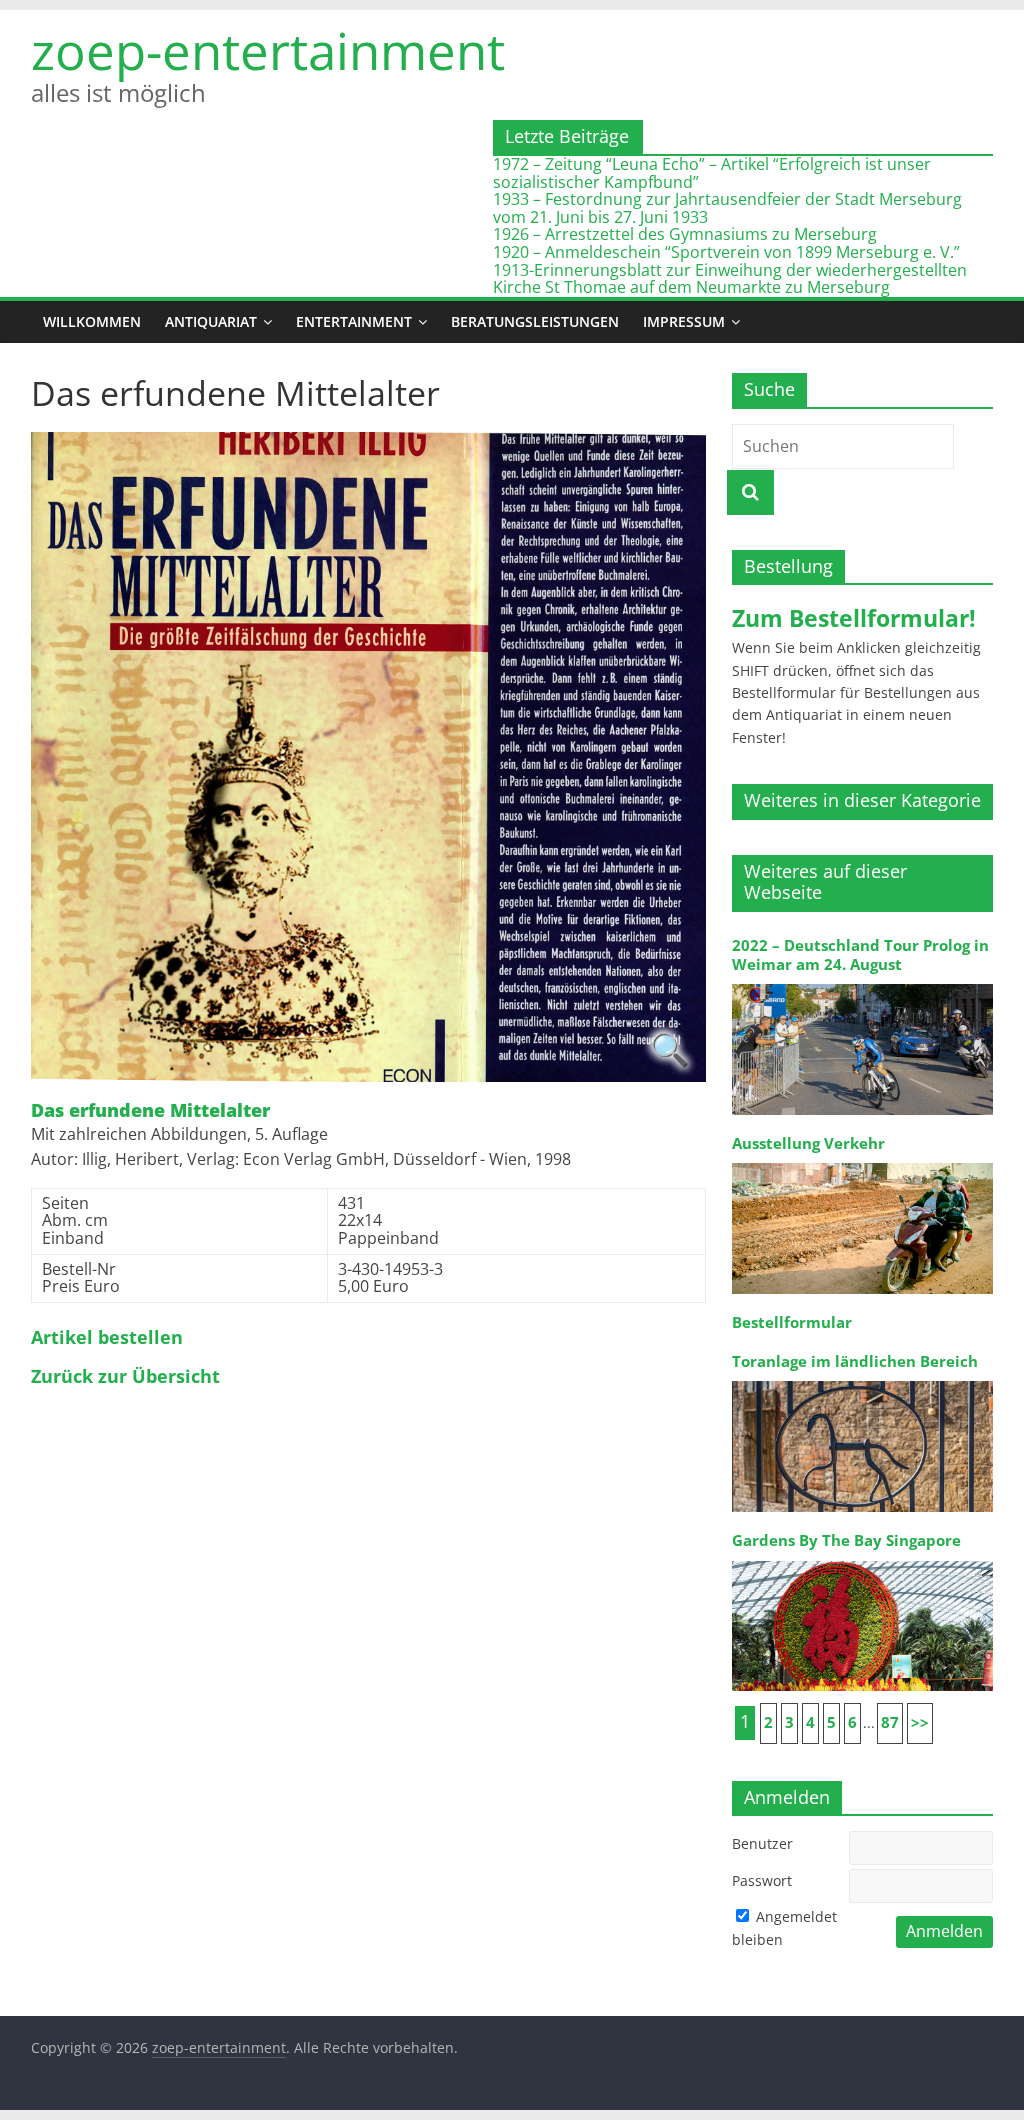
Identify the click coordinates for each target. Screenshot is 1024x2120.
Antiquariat (211, 321)
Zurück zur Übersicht (125, 1377)
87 (890, 1722)
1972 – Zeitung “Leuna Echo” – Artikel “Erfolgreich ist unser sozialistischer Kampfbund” (712, 173)
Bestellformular (792, 1322)
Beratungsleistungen (535, 321)
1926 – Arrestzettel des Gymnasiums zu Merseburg (685, 234)
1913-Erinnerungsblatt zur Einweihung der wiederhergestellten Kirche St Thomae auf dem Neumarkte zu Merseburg (730, 279)
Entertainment (354, 321)
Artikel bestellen (107, 1338)
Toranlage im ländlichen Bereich (855, 1361)
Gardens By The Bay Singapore (846, 1540)
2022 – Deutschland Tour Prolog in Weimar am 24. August (860, 954)
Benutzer (762, 1843)
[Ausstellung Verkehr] (863, 1161)
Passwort (762, 1880)
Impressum (684, 321)
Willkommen (92, 321)
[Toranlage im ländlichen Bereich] (863, 1379)
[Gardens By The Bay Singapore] (863, 1559)
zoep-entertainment (268, 50)
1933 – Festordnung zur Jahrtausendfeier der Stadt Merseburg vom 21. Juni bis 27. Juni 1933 (727, 208)
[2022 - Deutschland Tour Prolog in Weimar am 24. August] (863, 982)
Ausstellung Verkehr (808, 1143)
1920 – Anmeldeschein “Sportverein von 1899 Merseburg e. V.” (726, 252)
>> (920, 1722)
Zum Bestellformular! (854, 618)
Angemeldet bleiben (784, 1927)
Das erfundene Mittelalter (150, 1111)
